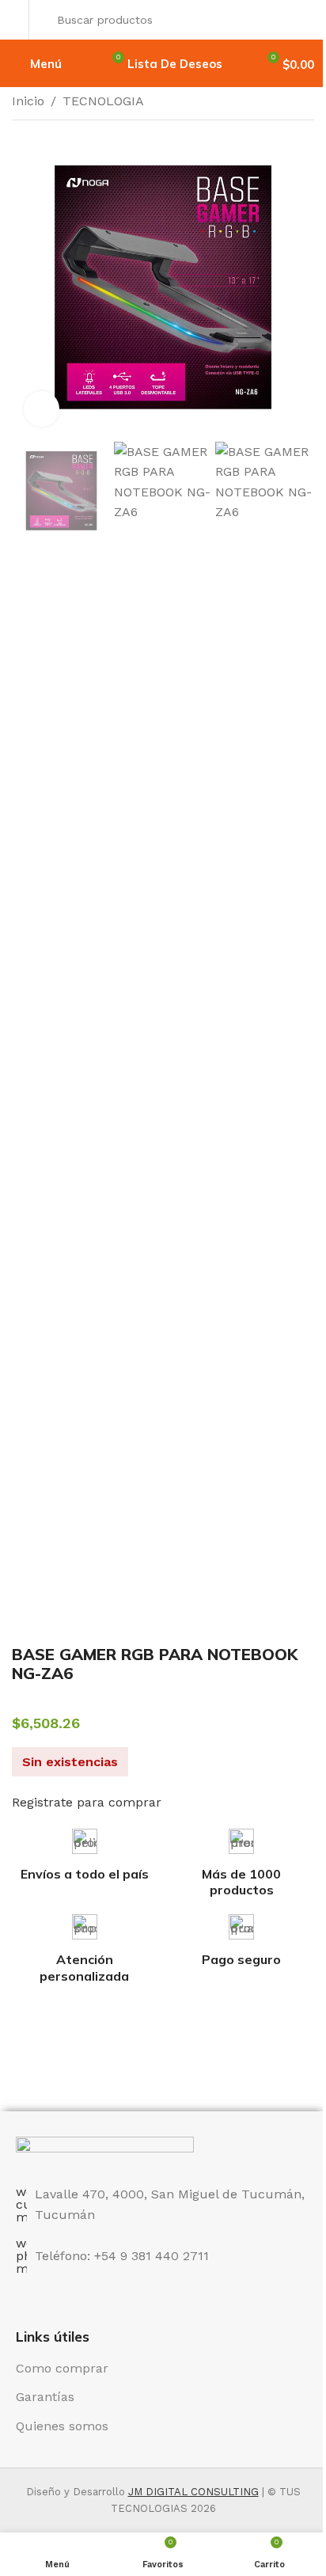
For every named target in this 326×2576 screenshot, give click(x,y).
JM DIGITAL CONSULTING (193, 2492)
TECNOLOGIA (103, 101)
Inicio (28, 101)
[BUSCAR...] (298, 20)
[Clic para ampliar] (42, 409)
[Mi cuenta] (16, 20)
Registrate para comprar (87, 1802)
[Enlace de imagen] (105, 2151)
